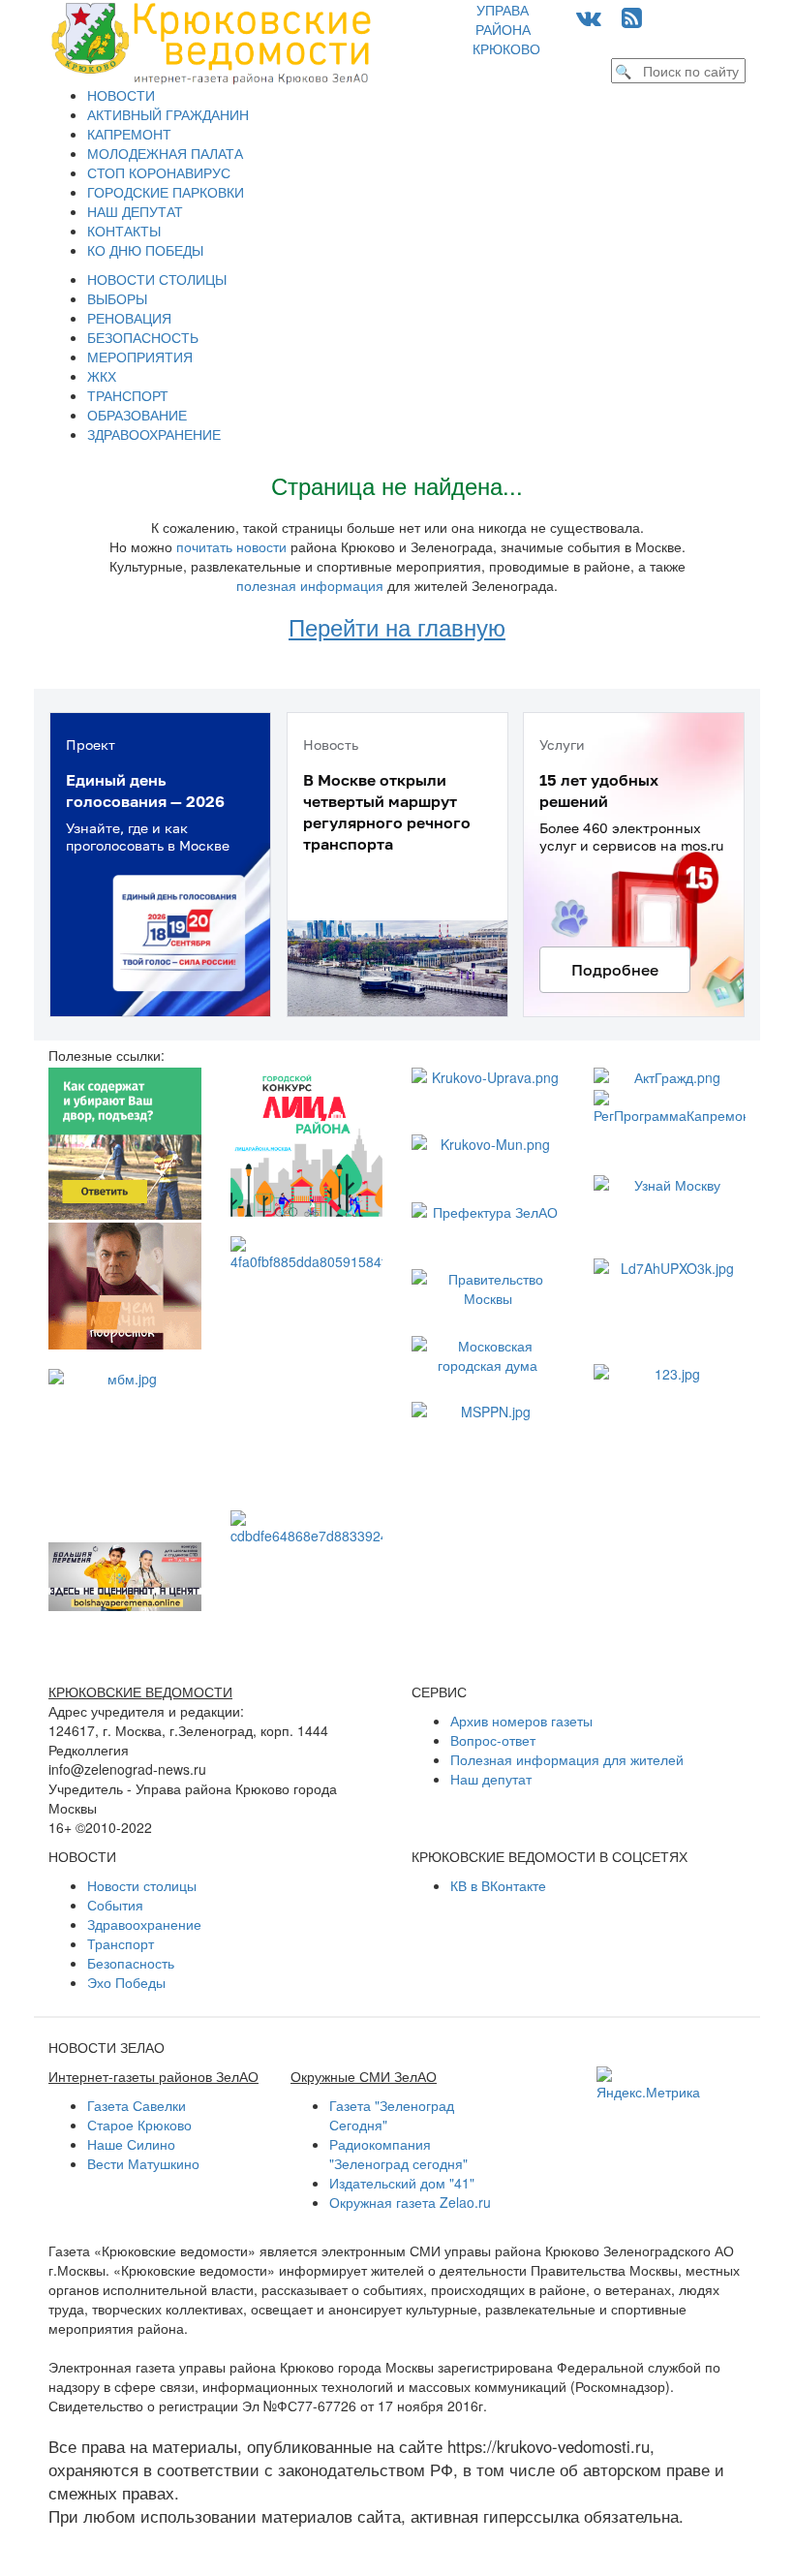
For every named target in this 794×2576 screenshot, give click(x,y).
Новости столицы (142, 1885)
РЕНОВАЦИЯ (129, 318)
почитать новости (231, 546)
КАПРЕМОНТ (129, 134)
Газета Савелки (137, 2105)
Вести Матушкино (143, 2163)
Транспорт (121, 1943)
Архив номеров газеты (521, 1721)
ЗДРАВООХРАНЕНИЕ (154, 434)
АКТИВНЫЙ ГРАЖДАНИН (168, 114)
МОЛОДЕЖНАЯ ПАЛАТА (165, 153)
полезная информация (310, 585)
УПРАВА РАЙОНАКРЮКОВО (506, 29)
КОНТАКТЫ (124, 231)
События (115, 1905)
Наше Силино (131, 2144)
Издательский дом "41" (402, 2183)
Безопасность (131, 1963)
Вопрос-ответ (493, 1740)
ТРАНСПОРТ (128, 395)
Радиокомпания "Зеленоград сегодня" (398, 2154)
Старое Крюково (139, 2125)
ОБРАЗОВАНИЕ (137, 415)
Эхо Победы (126, 1982)
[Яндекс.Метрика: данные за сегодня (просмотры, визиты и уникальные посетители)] (648, 2084)
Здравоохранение (144, 1924)
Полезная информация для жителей (567, 1759)
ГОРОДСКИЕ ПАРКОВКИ (166, 192)
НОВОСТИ (121, 95)
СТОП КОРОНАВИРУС (159, 172)
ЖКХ (102, 376)
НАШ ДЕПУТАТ (135, 211)
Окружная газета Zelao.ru (410, 2202)
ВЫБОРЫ (117, 298)
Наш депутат (491, 1779)
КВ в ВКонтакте (498, 1885)
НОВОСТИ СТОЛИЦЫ (157, 279)
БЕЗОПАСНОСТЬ (143, 337)
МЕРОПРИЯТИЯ (140, 357)
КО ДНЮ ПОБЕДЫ (145, 250)
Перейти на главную (397, 626)
